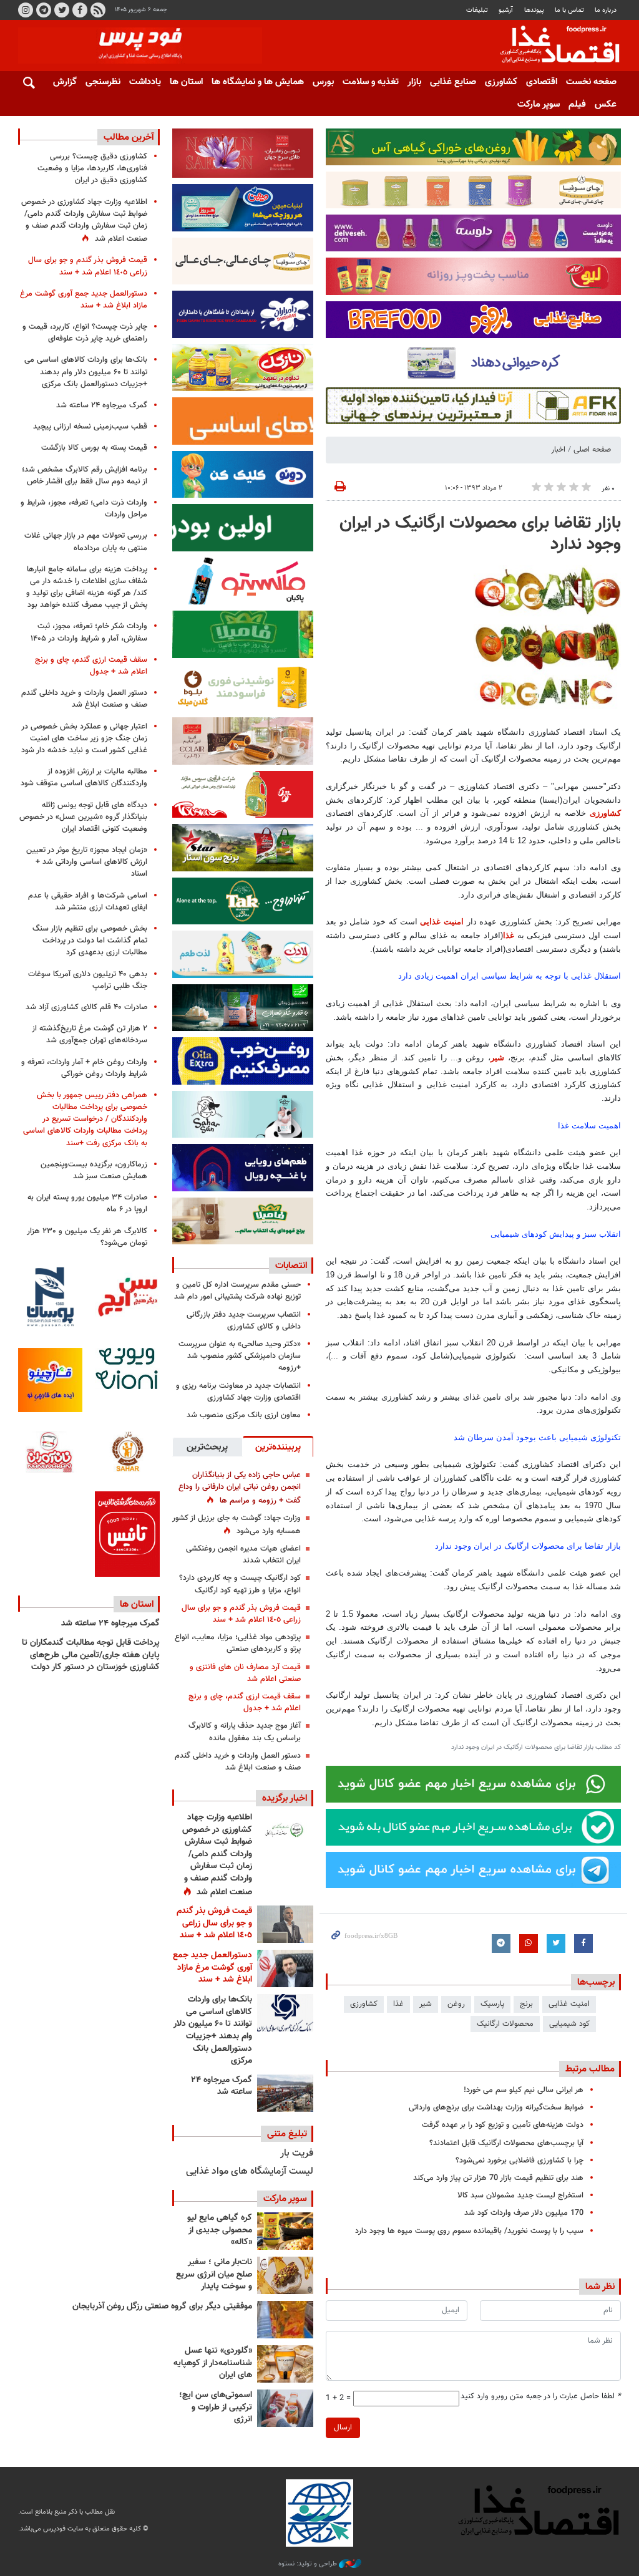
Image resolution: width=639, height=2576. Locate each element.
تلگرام (44, 10)
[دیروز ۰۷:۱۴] (285, 1968)
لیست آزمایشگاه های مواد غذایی (250, 2172)
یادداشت (145, 82)
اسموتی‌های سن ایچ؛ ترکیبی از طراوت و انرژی (216, 2407)
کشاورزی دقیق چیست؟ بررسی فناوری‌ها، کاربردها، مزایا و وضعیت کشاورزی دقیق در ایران (92, 168)
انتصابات (291, 1266)
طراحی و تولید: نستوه (309, 2564)
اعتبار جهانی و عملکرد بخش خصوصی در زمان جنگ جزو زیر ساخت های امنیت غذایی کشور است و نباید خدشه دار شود (84, 738)
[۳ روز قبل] (285, 2013)
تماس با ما (569, 10)
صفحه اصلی (592, 450)
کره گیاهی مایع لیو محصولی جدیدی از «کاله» (220, 2230)
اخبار (558, 450)
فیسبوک (80, 10)
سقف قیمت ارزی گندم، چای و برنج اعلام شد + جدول (245, 1702)
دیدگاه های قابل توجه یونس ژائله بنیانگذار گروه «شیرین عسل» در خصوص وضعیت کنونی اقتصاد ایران (83, 817)
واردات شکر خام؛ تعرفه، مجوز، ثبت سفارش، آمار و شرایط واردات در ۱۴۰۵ (89, 632)
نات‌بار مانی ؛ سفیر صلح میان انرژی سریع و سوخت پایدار (214, 2274)
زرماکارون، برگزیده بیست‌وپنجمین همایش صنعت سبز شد (94, 1170)
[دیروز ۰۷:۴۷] (285, 1831)
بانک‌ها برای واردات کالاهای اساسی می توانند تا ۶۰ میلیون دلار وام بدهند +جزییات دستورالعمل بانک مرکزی (213, 2030)
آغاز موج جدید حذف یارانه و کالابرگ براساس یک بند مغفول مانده (245, 1732)
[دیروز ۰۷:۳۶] (285, 1924)
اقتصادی (542, 82)
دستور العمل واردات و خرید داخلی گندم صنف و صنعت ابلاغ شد (238, 1762)
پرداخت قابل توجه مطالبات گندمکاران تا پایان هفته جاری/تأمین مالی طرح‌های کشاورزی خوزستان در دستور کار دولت (91, 1655)
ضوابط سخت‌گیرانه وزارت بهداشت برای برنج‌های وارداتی (496, 2108)
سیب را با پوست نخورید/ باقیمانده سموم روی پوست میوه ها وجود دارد (469, 2231)
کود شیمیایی (569, 2024)
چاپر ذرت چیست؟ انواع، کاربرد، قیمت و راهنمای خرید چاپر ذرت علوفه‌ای (85, 333)
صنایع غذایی (453, 82)
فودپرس (552, 46)
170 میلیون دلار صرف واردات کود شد (524, 2213)
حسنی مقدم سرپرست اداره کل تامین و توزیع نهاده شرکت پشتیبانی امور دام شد (237, 1291)
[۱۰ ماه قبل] (285, 2320)
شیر (497, 1058)
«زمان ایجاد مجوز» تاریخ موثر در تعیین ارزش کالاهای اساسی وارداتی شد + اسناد (87, 862)
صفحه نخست (591, 82)
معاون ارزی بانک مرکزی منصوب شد (244, 1415)
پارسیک (492, 2004)
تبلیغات (477, 10)
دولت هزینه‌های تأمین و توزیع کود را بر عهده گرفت (503, 2125)
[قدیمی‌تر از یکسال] (285, 2364)
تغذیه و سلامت (371, 82)
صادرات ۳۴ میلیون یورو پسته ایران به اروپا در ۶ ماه (87, 1203)
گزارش (65, 82)
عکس (606, 104)
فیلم (577, 104)
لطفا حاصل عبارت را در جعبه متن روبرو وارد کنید (541, 2397)
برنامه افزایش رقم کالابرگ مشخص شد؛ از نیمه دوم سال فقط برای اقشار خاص (85, 476)
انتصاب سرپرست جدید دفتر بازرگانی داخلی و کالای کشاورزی (244, 1321)
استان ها (186, 82)
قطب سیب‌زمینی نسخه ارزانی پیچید (90, 427)
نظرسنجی (103, 82)
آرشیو (506, 10)
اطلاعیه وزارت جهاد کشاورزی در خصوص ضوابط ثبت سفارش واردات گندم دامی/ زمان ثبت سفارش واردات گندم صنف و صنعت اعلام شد (217, 1855)
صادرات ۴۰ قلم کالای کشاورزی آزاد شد (86, 1007)
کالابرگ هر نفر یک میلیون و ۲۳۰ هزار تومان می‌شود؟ (87, 1237)
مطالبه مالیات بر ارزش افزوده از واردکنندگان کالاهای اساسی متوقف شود (84, 777)
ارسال (343, 2428)
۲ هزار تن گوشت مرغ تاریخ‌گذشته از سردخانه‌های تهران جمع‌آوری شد (90, 1034)
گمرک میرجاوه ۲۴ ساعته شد (222, 2086)
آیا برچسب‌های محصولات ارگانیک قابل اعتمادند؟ (506, 2143)
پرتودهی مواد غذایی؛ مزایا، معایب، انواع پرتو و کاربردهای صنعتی (238, 1643)
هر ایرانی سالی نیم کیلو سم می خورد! (524, 2090)
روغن (456, 2004)
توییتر (62, 10)
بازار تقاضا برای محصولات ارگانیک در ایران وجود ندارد (480, 534)
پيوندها (534, 10)
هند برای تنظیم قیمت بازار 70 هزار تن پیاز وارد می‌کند (498, 2178)
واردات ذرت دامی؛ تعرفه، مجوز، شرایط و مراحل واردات (84, 509)
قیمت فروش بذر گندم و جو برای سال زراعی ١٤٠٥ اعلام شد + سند (241, 1614)
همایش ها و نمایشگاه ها (258, 82)
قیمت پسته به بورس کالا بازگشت (94, 448)
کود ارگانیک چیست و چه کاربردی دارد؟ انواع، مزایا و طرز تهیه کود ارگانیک (240, 1584)
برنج (526, 2004)
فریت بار (297, 2153)
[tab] (278, 1446)
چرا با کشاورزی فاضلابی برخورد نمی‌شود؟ (519, 2161)
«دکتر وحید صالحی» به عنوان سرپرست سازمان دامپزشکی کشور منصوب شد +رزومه (240, 1356)
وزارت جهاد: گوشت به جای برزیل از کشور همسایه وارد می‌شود (237, 1525)
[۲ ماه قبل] (285, 2231)
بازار (414, 82)
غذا (509, 935)
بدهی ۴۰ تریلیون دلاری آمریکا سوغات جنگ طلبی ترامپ (88, 980)
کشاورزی (501, 82)
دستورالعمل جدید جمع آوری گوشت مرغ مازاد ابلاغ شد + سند (212, 1968)
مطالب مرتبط (590, 2069)
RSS (98, 10)
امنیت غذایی (442, 922)
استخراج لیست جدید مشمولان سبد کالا (520, 2196)
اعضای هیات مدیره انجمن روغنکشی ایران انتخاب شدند (243, 1555)
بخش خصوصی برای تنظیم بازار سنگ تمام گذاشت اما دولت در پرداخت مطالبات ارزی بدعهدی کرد (90, 941)
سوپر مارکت (539, 104)
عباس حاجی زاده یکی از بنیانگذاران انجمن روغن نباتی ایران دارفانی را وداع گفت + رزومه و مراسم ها (240, 1488)
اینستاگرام (26, 10)
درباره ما (606, 10)
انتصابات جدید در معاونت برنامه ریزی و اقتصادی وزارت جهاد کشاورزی (238, 1392)
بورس (323, 82)
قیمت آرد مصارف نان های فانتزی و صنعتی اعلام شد (245, 1673)
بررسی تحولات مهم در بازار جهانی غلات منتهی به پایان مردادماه (86, 542)
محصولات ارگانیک (505, 2024)
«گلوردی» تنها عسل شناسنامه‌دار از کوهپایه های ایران (213, 2363)
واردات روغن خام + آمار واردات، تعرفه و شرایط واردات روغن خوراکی (84, 1068)
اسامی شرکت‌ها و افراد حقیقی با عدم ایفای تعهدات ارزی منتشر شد (88, 902)
